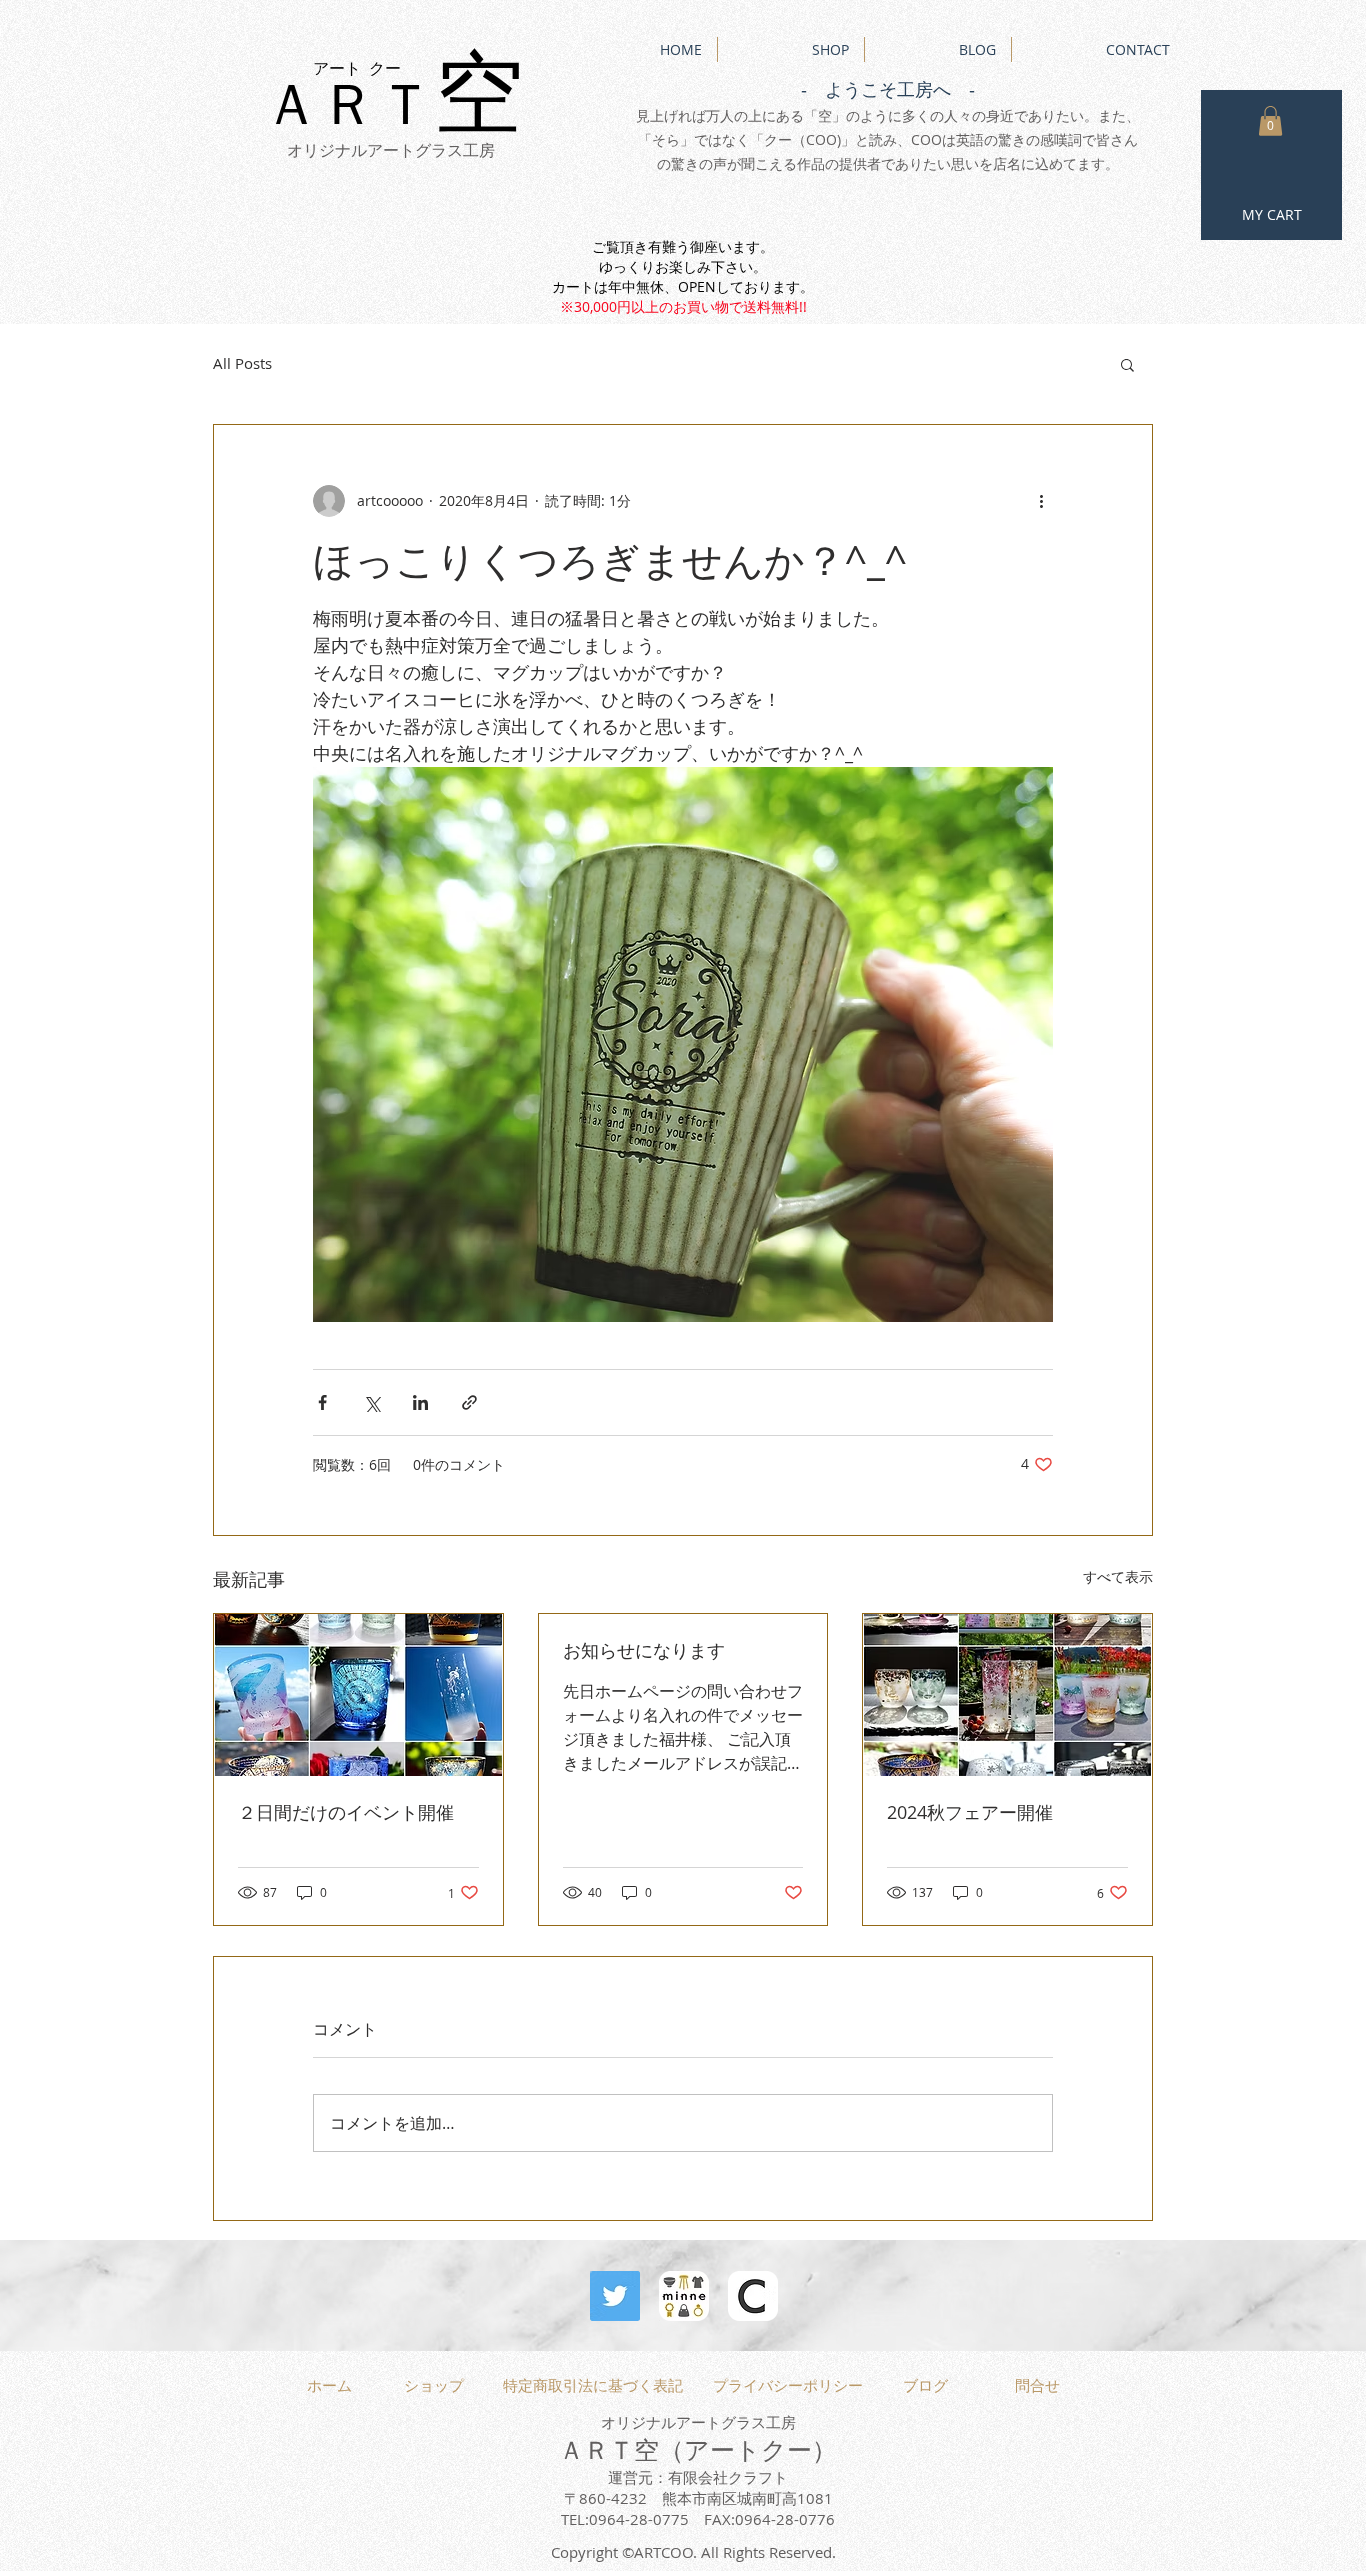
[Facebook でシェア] (322, 1402)
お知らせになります (644, 1650)
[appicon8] (753, 2296)
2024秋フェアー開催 (970, 1812)
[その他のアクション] (1041, 501)
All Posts (242, 363)
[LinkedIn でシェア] (420, 1402)
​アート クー (357, 68)
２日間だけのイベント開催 (346, 1812)
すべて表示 (1118, 1576)
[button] (1270, 121)
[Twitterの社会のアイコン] (615, 2296)
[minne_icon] (684, 2296)
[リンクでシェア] (469, 1402)
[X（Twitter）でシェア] (371, 1402)
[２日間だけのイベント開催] (358, 1695)
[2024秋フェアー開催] (1007, 1695)
